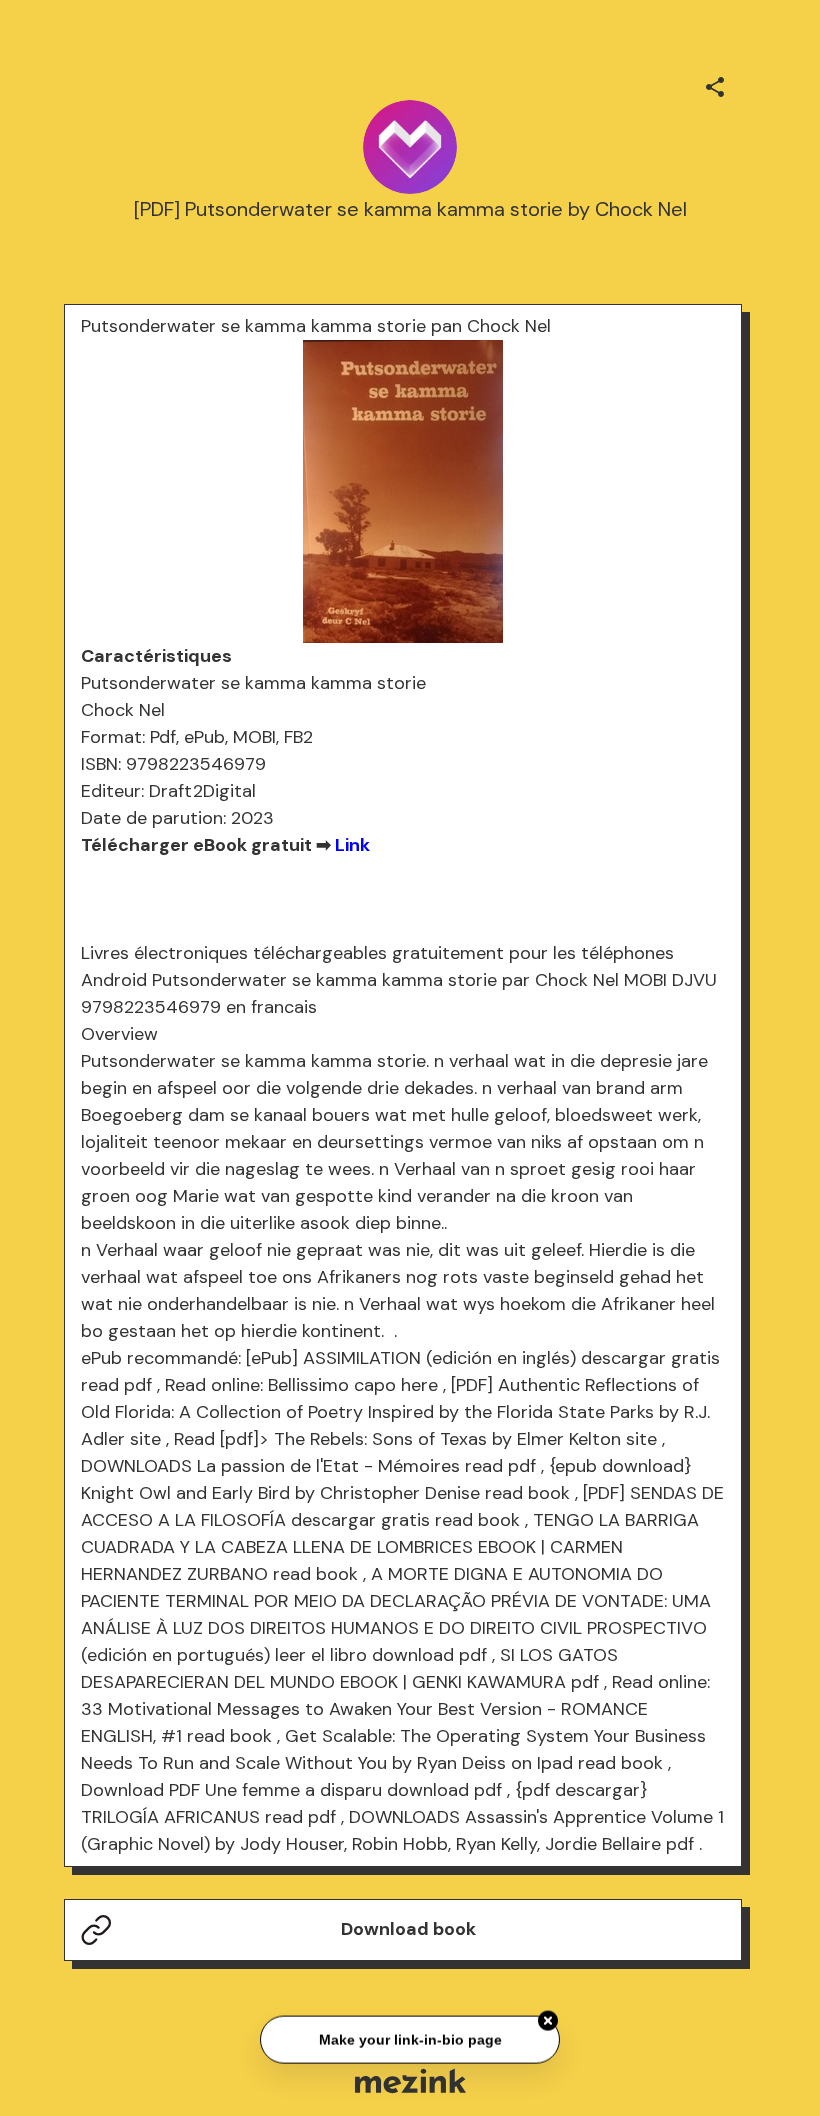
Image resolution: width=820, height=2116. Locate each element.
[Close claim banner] (548, 2019)
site (145, 1439)
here (419, 1385)
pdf (585, 1682)
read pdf (116, 1385)
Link (352, 845)
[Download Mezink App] (410, 2080)
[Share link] (715, 84)
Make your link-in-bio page (409, 2038)
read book (527, 1493)
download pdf (429, 1655)
